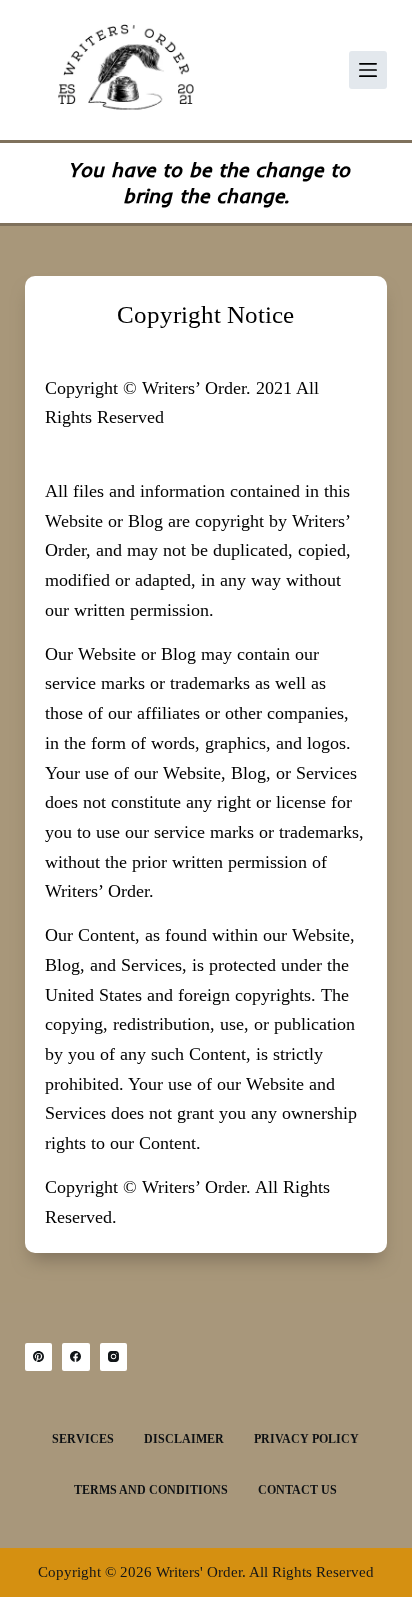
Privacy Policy (306, 1439)
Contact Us (297, 1490)
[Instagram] (114, 1357)
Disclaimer (184, 1439)
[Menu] (368, 70)
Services (83, 1439)
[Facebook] (76, 1357)
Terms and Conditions (151, 1490)
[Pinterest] (39, 1357)
